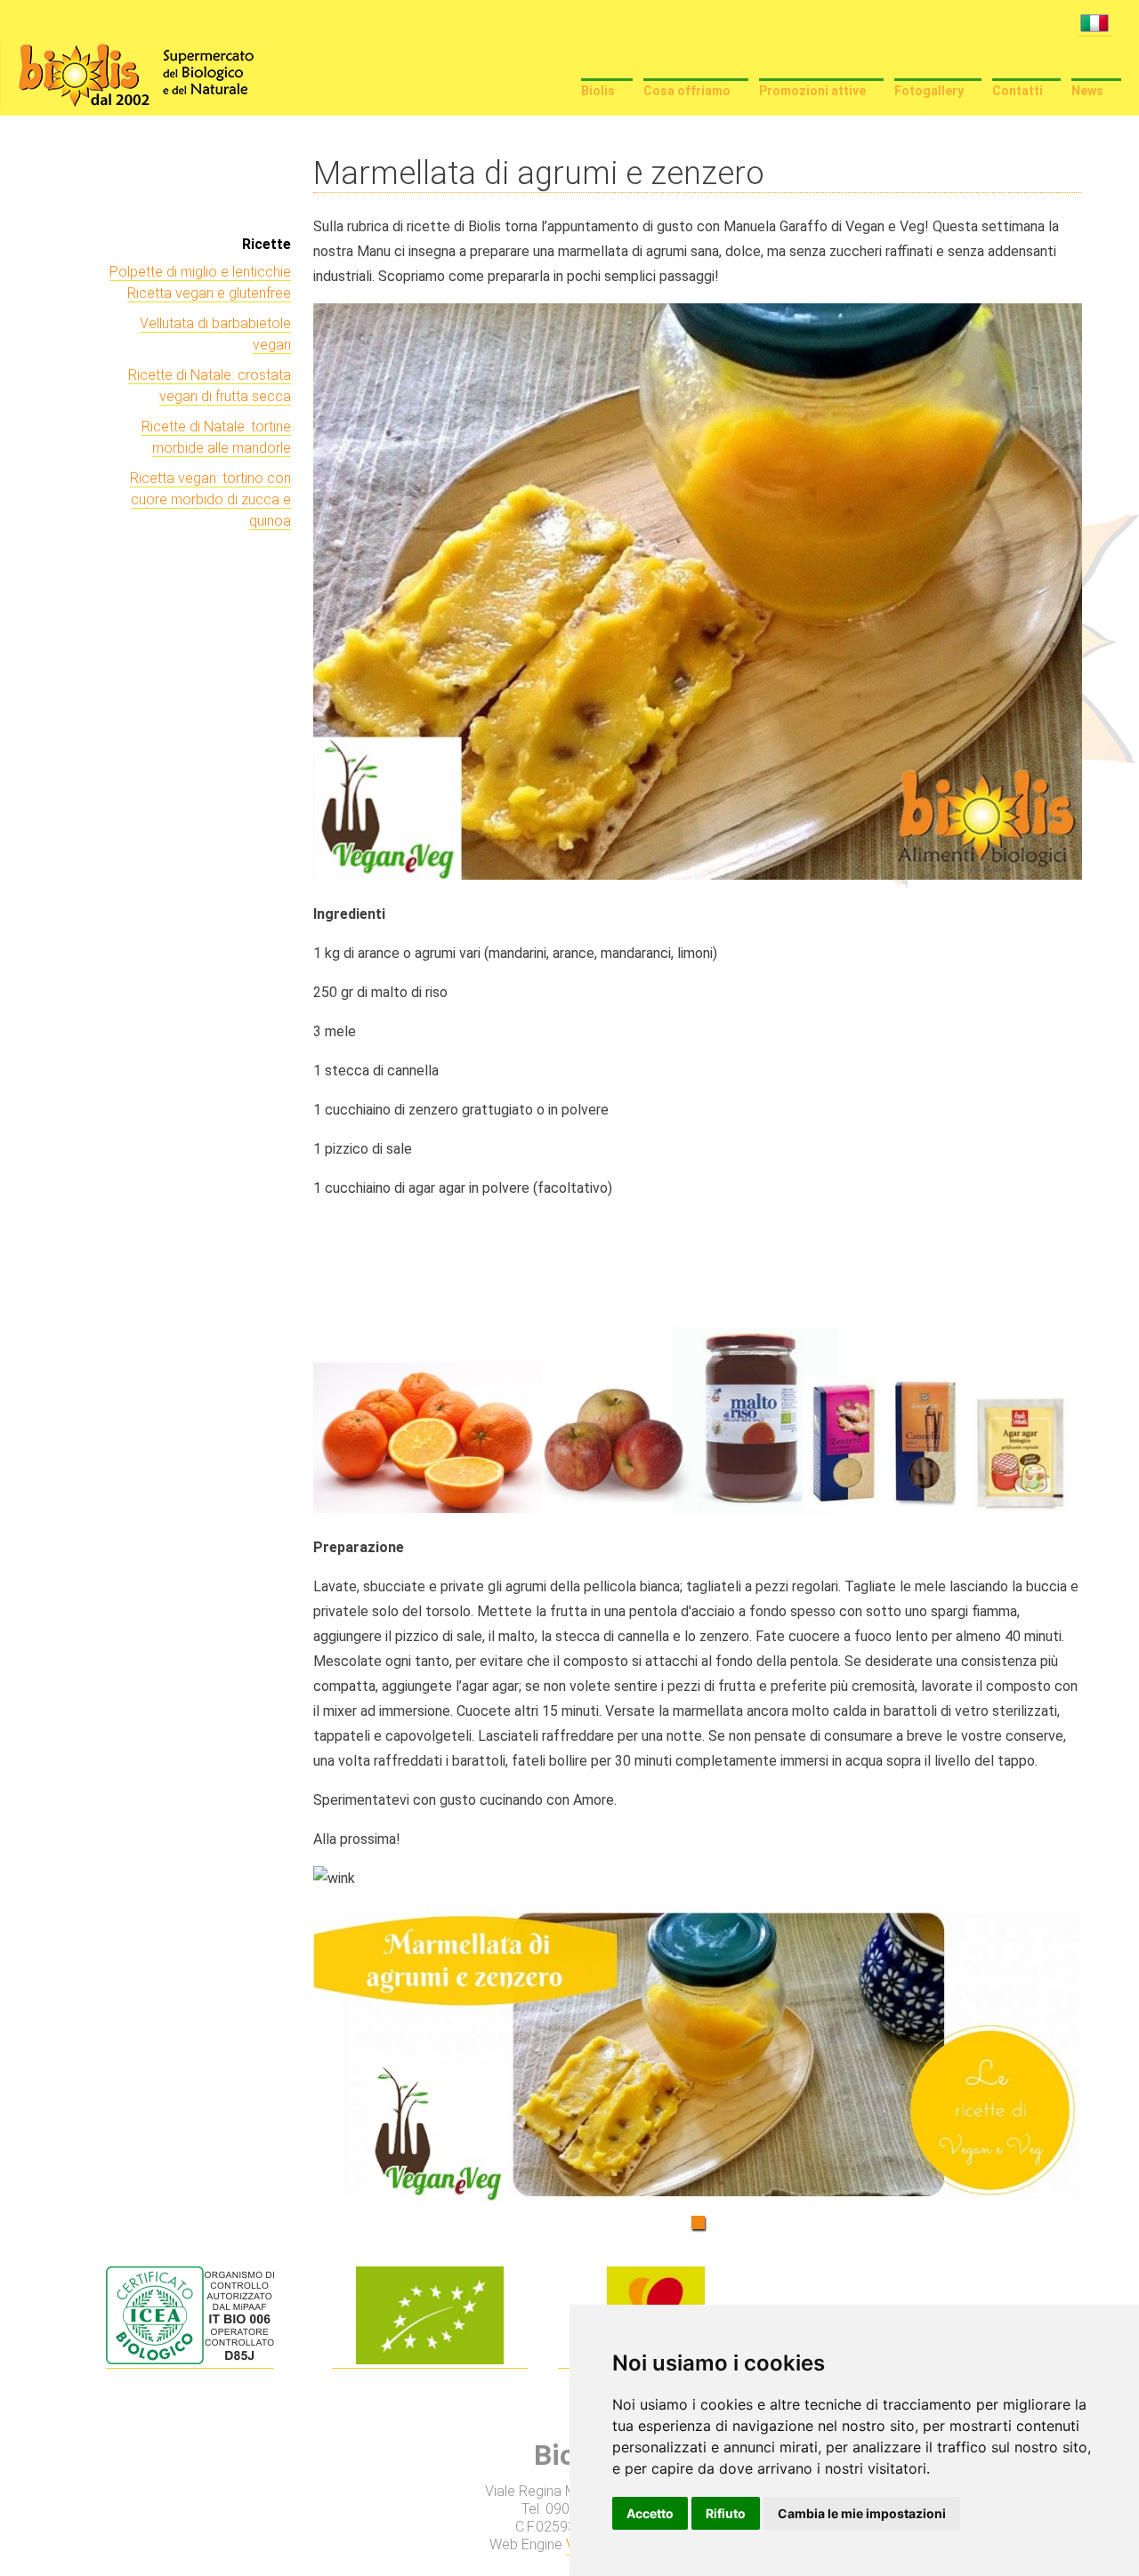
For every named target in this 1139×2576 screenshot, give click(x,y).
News (1087, 91)
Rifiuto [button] (726, 2513)
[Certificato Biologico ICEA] (190, 2360)
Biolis (598, 91)
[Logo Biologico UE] (430, 2360)
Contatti (1018, 91)
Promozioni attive (812, 91)
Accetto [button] (650, 2513)
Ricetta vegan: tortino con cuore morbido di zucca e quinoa (210, 499)
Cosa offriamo (687, 91)
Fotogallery (929, 91)
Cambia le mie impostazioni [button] (862, 2513)
